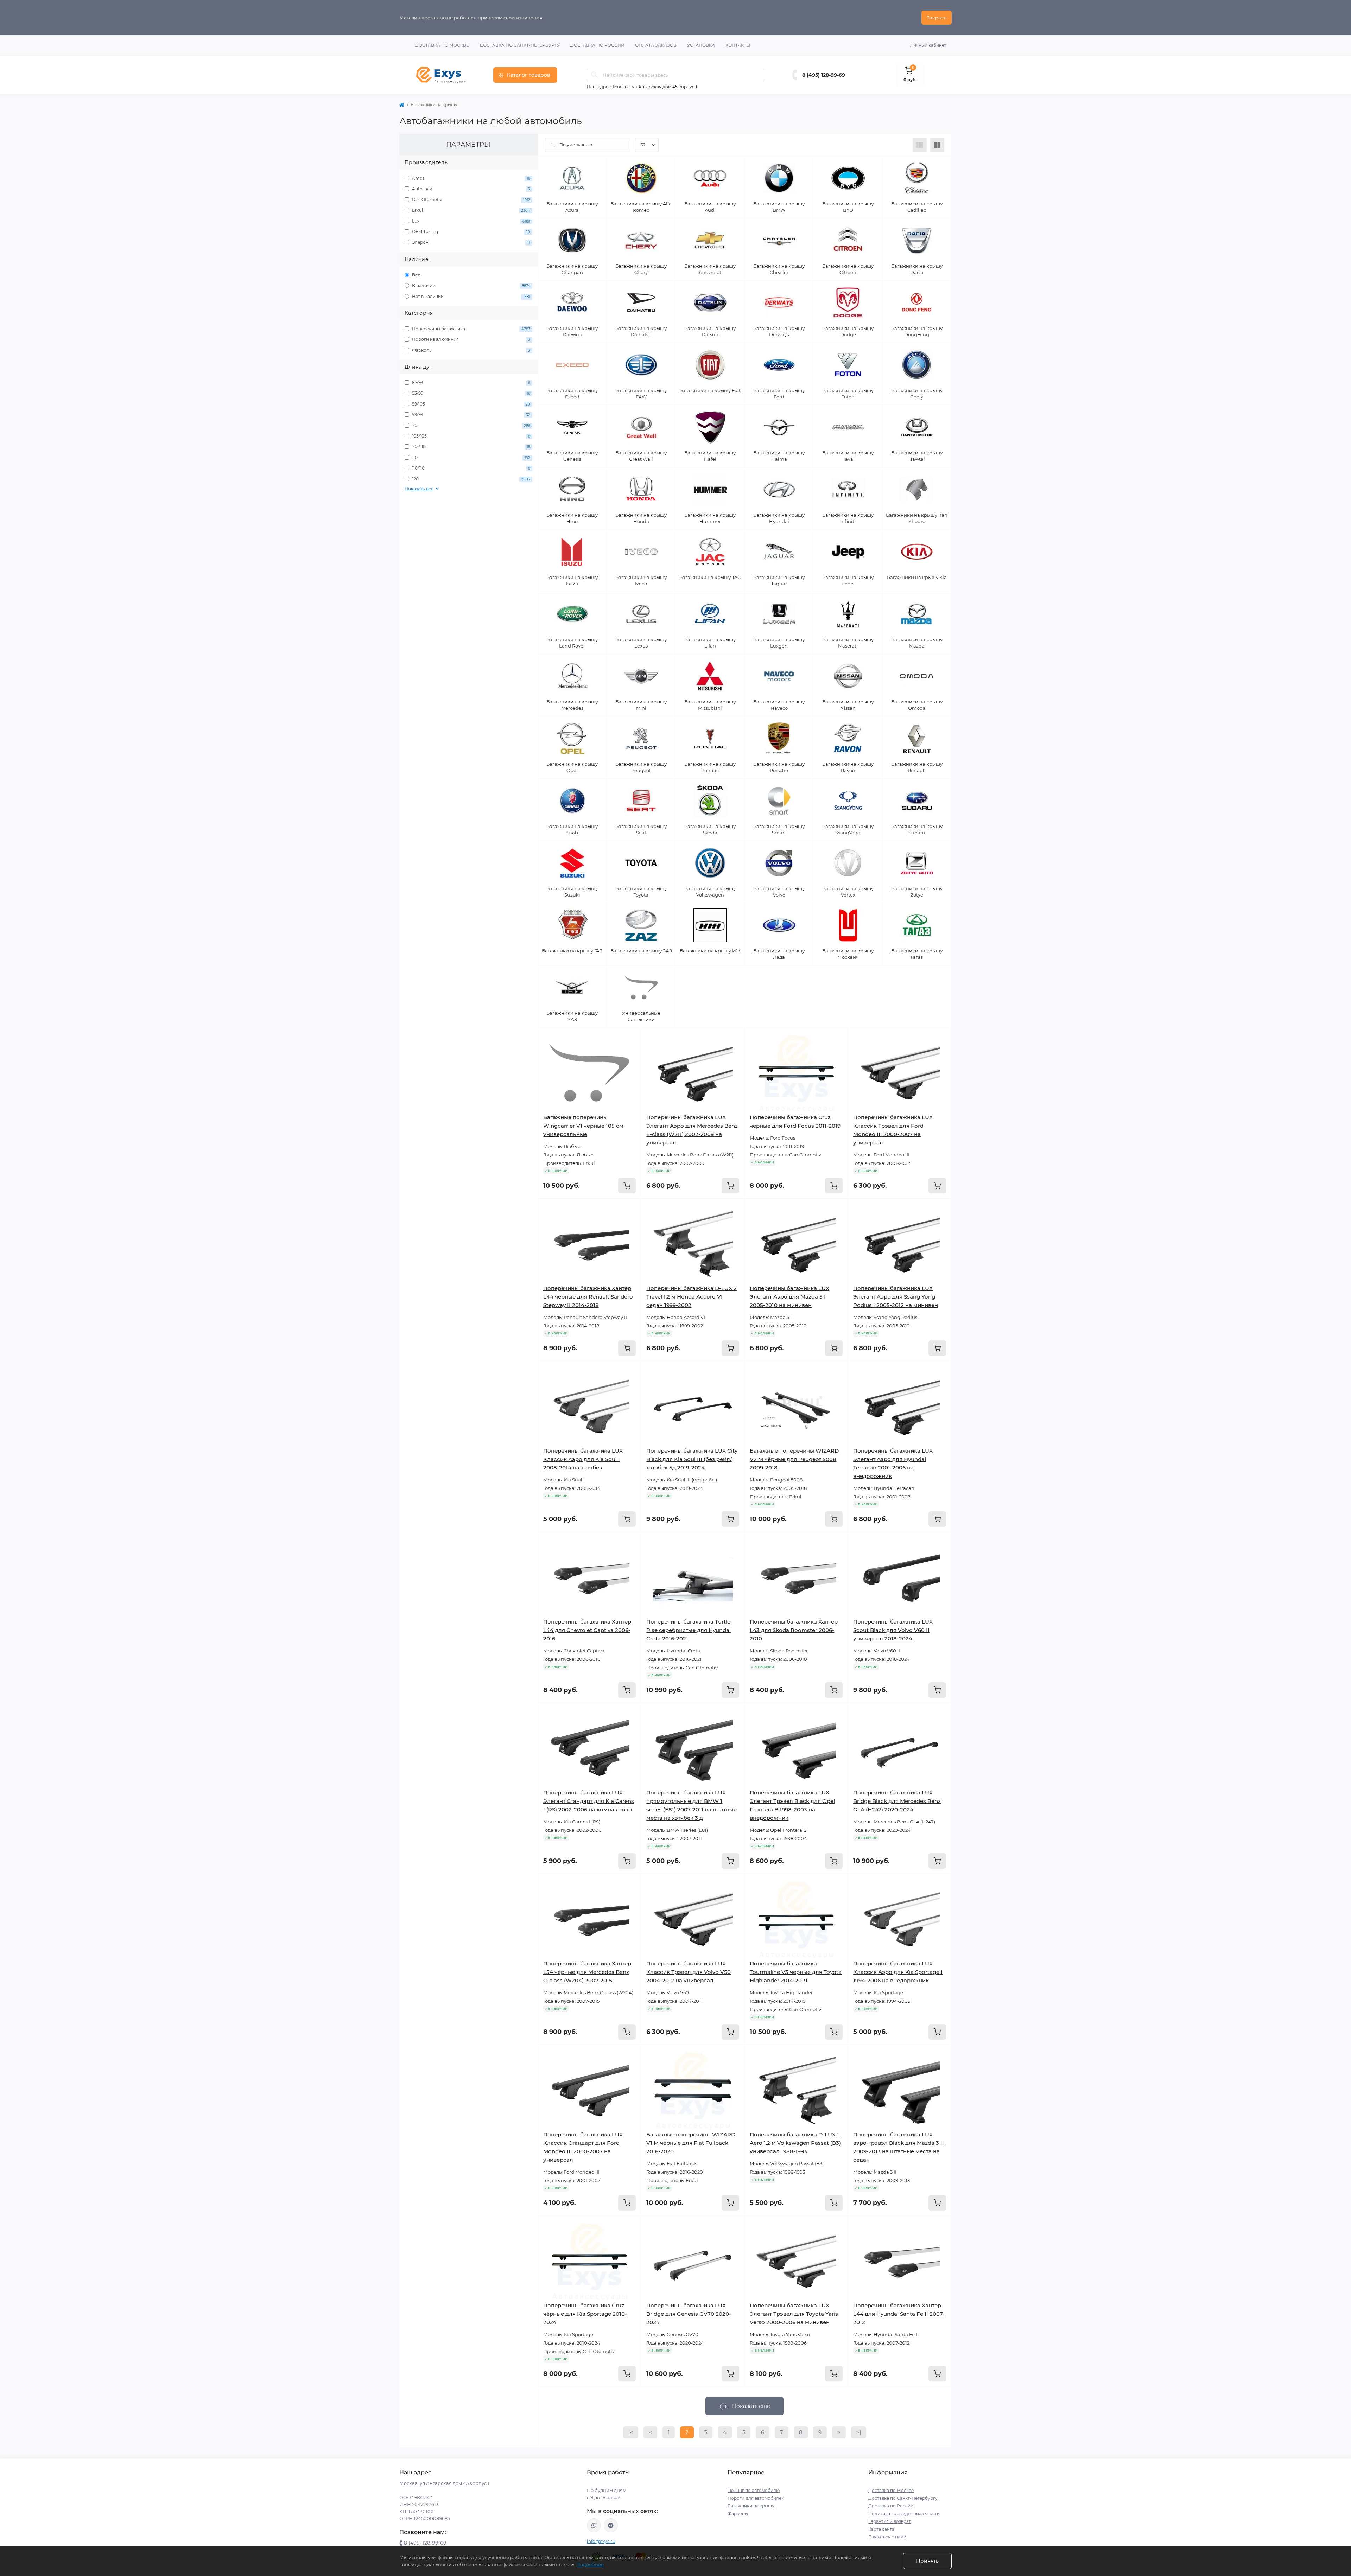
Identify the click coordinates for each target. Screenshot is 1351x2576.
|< (631, 2432)
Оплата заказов (656, 45)
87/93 (471, 382)
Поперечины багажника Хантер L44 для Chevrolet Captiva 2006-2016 (587, 1630)
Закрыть (937, 18)
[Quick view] (630, 1038)
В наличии (471, 285)
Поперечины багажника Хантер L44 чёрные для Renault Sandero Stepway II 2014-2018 (588, 1297)
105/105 (471, 436)
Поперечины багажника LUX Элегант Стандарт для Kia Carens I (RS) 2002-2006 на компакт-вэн (589, 1801)
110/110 (471, 468)
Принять (927, 2561)
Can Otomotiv (471, 200)
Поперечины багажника (471, 329)
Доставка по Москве (442, 45)
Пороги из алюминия (471, 339)
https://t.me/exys (611, 2525)
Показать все (420, 489)
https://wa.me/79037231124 (594, 2525)
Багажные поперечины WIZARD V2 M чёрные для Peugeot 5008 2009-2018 (794, 1459)
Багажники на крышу (751, 2506)
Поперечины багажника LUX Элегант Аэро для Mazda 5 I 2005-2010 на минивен (789, 1297)
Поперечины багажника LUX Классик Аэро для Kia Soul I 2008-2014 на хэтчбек (583, 1459)
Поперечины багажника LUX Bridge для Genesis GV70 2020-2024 (689, 2314)
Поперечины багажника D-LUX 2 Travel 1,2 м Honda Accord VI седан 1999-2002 (692, 1297)
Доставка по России (597, 45)
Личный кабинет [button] (928, 45)
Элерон (471, 242)
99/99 (471, 415)
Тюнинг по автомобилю (754, 2490)
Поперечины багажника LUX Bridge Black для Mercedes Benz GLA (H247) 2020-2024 (897, 1801)
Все (416, 275)
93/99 (471, 393)
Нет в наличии (471, 296)
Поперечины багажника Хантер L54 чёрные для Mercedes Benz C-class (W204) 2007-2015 (587, 1972)
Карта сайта (881, 2529)
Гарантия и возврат (890, 2521)
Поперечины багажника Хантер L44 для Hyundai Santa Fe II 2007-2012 (899, 2314)
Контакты (738, 45)
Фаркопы (471, 350)
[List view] (920, 145)
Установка (701, 45)
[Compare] (630, 1065)
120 (471, 479)
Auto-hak (471, 189)
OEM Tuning (471, 232)
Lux (471, 221)
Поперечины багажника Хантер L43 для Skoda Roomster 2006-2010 (794, 1630)
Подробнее (590, 2564)
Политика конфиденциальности (904, 2514)
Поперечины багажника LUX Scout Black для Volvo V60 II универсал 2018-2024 (893, 1630)
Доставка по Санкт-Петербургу (520, 45)
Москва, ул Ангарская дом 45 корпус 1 (655, 87)
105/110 (471, 447)
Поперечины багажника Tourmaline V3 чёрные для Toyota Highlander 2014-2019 (796, 1972)
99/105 (471, 404)
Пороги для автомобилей (756, 2498)
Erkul (471, 210)
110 (471, 457)
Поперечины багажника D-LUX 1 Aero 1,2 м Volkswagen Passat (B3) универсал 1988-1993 (795, 2143)
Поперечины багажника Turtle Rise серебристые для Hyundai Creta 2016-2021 (689, 1630)
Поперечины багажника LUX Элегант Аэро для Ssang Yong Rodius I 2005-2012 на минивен (896, 1297)
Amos (471, 178)
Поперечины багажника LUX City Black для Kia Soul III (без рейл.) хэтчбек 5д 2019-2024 (692, 1459)
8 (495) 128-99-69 (824, 75)
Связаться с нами (887, 2537)
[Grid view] (937, 145)
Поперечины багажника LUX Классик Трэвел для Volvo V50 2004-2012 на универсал (689, 1972)
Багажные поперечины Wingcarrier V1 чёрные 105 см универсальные (583, 1126)
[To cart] (627, 1186)
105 (471, 425)
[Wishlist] (630, 1052)
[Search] (595, 75)
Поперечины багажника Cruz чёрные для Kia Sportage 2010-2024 (585, 2314)
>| (859, 2432)
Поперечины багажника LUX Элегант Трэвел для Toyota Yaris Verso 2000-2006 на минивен (794, 2314)
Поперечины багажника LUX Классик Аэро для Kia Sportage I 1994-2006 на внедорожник (898, 1972)
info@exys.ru (601, 2541)
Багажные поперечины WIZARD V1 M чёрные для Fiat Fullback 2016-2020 (691, 2143)
